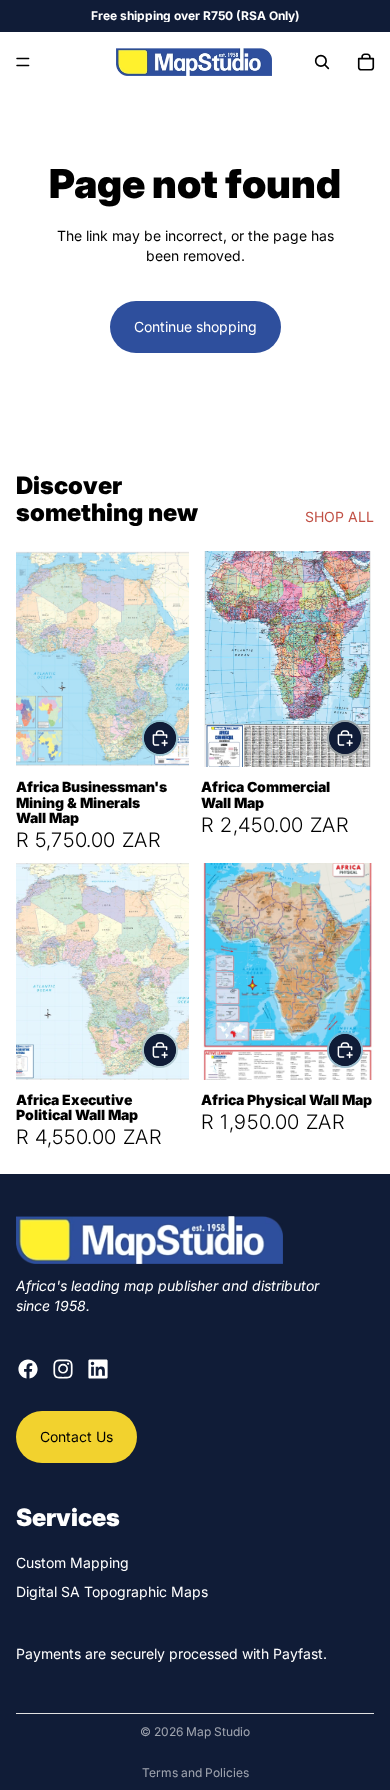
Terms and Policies (195, 1772)
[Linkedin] (98, 1369)
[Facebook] (28, 1369)
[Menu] (23, 62)
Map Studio (218, 1731)
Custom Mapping (72, 1561)
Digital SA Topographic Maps (112, 1591)
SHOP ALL (339, 516)
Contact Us (76, 1436)
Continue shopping (195, 326)
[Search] (322, 62)
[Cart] (366, 62)
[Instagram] (63, 1369)
